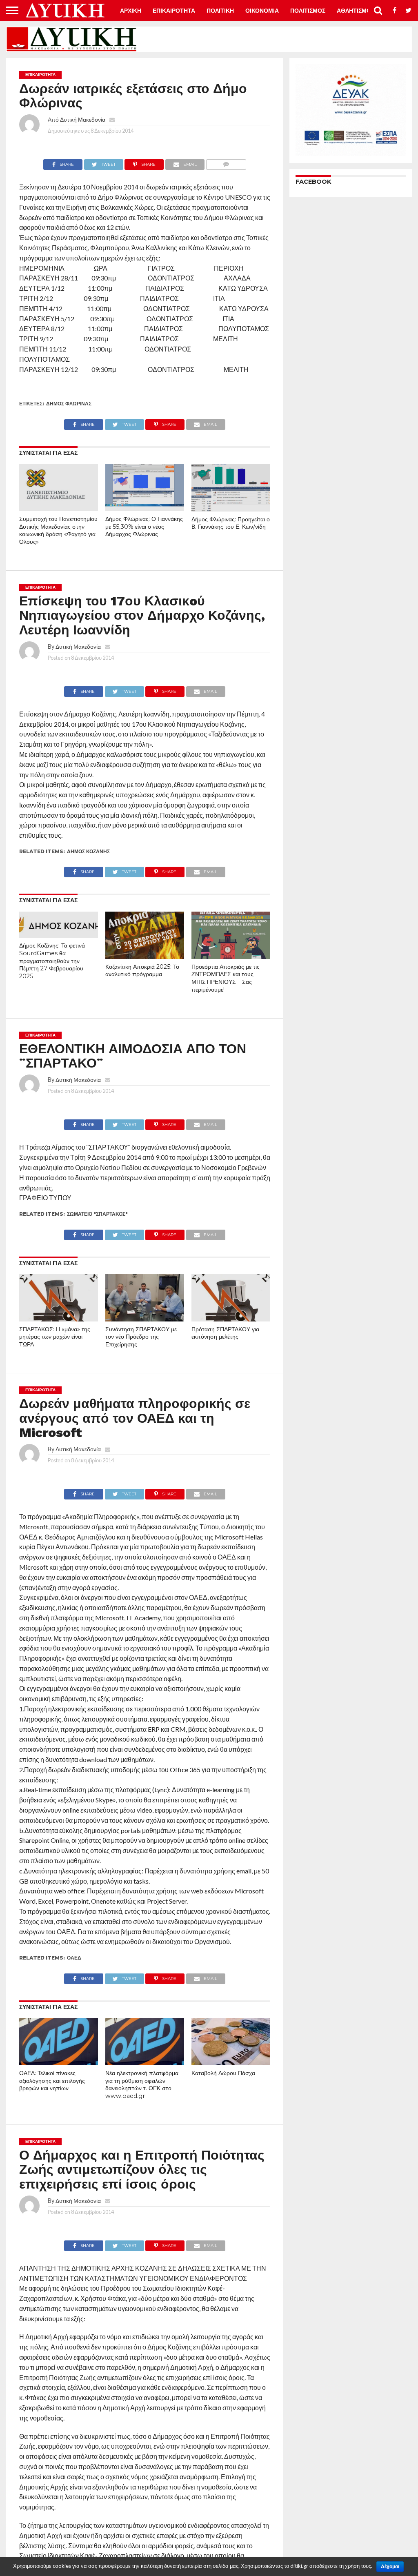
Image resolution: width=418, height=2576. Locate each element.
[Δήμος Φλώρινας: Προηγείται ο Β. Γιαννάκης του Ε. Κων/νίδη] (231, 509)
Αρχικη (131, 11)
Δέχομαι (390, 2567)
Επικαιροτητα (174, 11)
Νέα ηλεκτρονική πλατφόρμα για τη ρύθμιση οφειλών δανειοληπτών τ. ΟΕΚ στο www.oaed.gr (142, 2084)
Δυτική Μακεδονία (83, 119)
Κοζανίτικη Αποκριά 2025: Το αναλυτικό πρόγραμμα (142, 971)
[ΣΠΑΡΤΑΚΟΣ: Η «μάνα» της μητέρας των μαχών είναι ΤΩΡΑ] (59, 1319)
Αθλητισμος (356, 11)
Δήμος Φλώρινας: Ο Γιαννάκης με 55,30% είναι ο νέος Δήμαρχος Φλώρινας (144, 526)
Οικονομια (262, 11)
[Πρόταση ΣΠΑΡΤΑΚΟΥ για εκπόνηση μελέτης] (231, 1319)
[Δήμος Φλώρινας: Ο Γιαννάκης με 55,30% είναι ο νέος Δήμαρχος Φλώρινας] (145, 508)
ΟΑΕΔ (74, 1958)
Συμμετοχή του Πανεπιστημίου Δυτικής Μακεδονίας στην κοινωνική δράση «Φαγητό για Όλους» (58, 530)
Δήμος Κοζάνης (88, 851)
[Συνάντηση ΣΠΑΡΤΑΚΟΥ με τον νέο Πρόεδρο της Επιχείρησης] (145, 1319)
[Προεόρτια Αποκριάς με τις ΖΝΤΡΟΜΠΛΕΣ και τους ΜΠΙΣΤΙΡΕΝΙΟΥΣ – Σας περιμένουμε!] (231, 956)
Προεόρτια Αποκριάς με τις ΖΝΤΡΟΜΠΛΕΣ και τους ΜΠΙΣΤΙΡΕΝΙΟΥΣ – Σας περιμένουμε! (226, 978)
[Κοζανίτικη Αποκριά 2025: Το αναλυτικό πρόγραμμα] (145, 956)
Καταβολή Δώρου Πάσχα (223, 2073)
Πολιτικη (220, 11)
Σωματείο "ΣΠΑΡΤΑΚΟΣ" (97, 1214)
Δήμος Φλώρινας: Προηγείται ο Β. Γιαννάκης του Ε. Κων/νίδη (231, 523)
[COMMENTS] (226, 162)
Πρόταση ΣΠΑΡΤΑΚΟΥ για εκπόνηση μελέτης (225, 1333)
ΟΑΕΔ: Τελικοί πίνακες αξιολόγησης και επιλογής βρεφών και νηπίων (52, 2081)
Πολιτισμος (308, 11)
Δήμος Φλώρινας (69, 404)
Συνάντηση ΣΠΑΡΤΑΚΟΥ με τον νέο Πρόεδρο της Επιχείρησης (141, 1337)
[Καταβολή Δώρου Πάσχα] (231, 2063)
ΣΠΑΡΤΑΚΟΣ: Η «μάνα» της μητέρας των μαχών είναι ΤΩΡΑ (55, 1337)
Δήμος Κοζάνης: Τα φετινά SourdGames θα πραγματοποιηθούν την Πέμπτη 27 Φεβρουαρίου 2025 (52, 961)
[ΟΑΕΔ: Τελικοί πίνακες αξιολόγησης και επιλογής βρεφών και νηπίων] (59, 2063)
